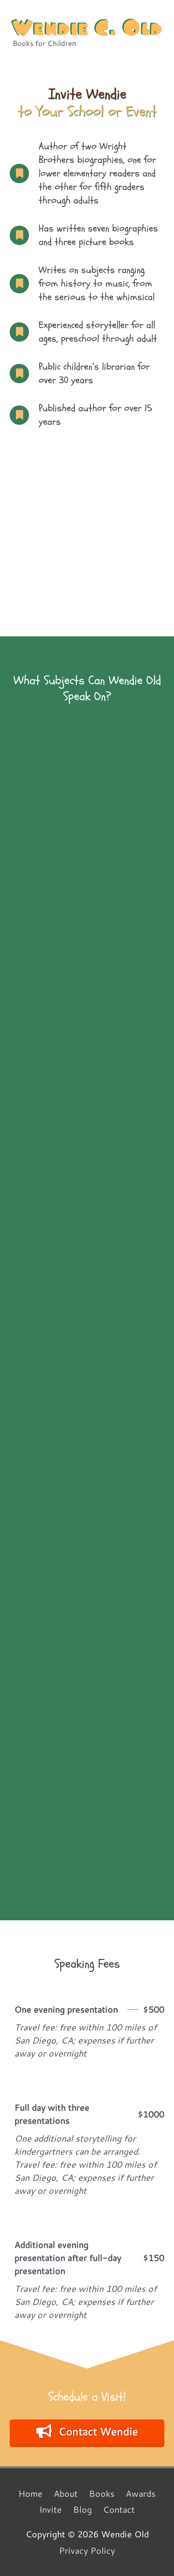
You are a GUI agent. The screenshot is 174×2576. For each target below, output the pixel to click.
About (66, 2493)
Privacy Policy (87, 2550)
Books (102, 2493)
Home (30, 2493)
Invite (51, 2509)
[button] (87, 2432)
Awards (141, 2493)
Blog (82, 2509)
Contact (119, 2509)
